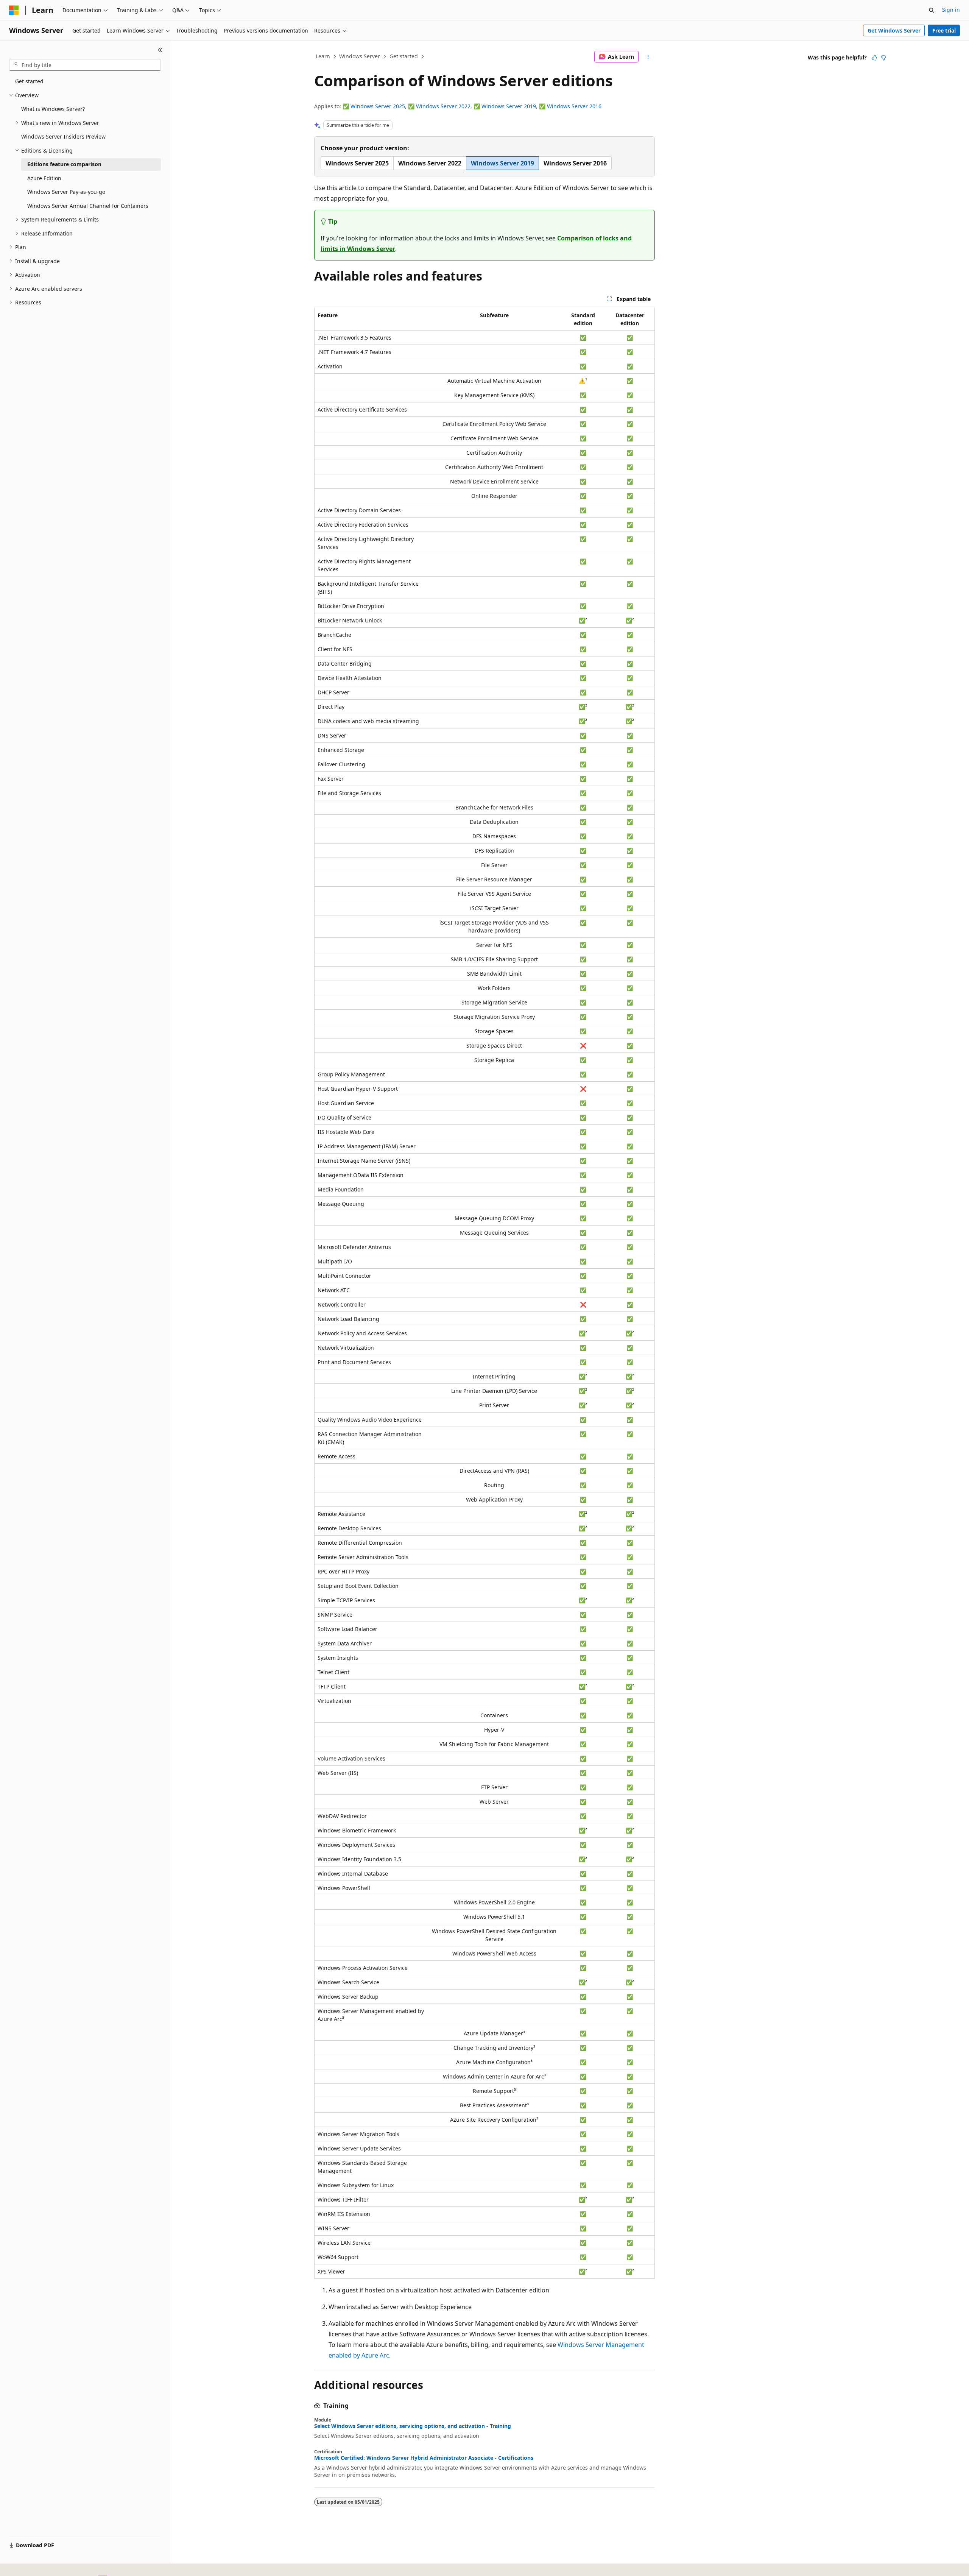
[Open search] (932, 10)
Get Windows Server (894, 30)
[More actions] (648, 57)
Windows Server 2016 (574, 106)
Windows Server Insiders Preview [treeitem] (63, 136)
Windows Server (360, 56)
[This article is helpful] (874, 58)
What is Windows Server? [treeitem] (53, 109)
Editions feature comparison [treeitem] (64, 164)
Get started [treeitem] (29, 81)
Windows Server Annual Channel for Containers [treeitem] (88, 206)
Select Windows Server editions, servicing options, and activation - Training (413, 2426)
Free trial (944, 30)
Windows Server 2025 (378, 106)
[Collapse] (160, 50)
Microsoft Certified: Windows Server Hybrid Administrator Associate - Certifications (424, 2458)
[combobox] (85, 65)
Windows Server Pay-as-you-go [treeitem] (66, 192)
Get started (404, 56)
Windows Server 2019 (509, 106)
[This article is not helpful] (883, 58)
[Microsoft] (14, 10)
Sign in (951, 10)
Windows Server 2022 (443, 106)
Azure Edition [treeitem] (44, 178)
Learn (323, 56)
